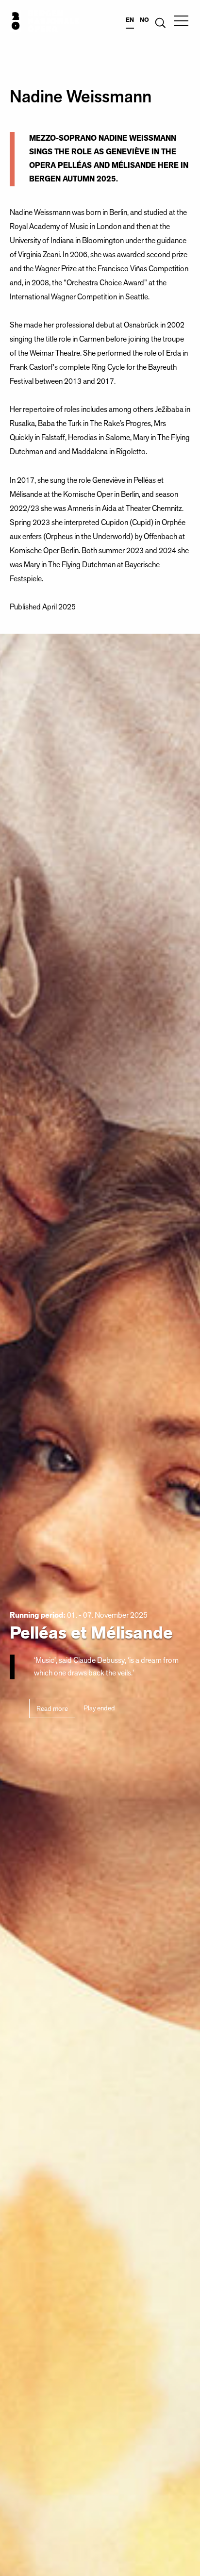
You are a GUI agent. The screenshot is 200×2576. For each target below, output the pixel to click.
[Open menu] (181, 21)
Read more (52, 1709)
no (144, 20)
